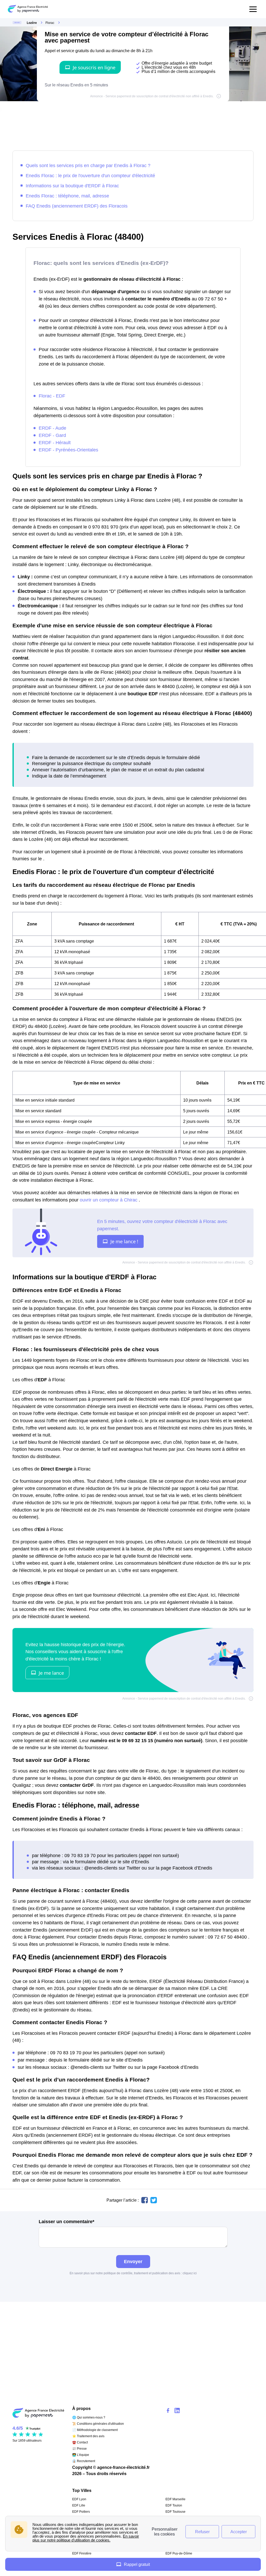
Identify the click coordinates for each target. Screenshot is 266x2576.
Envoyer (133, 2261)
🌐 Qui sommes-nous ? (89, 2417)
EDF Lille (79, 2505)
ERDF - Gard (52, 435)
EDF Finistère (82, 2553)
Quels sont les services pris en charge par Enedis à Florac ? (88, 165)
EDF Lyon (79, 2499)
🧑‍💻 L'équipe (81, 2455)
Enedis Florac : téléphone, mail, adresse (67, 196)
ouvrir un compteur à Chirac (109, 1200)
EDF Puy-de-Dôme (179, 2553)
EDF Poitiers (81, 2512)
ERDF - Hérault (55, 442)
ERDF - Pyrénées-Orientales (68, 450)
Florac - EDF (52, 396)
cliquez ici (190, 2273)
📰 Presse (79, 2449)
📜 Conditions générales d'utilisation (98, 2424)
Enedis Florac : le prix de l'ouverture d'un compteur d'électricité (90, 176)
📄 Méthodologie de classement (95, 2430)
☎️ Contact (80, 2442)
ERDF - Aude (52, 428)
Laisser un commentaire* (66, 2222)
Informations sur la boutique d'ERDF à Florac (72, 186)
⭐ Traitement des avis (88, 2436)
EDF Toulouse (175, 2512)
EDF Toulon (174, 2505)
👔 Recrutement (84, 2461)
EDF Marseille (175, 2499)
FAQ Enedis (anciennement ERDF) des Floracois (77, 206)
